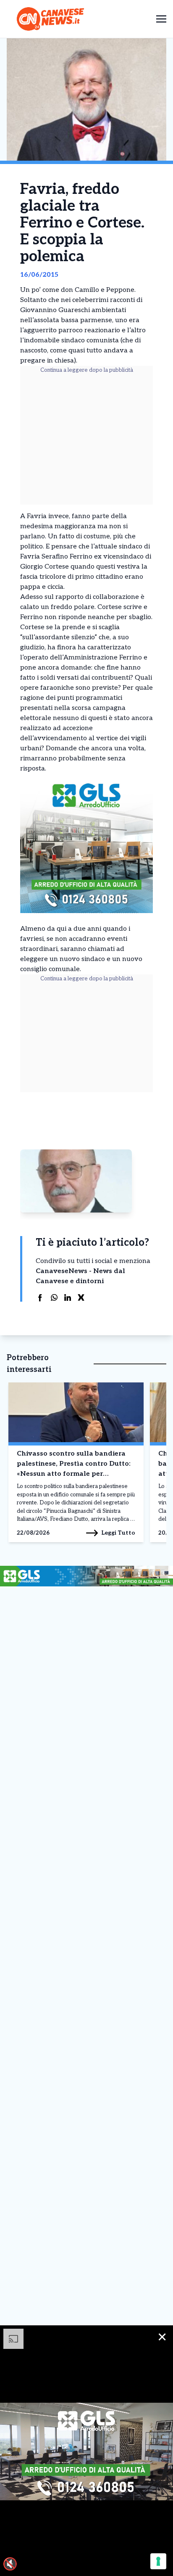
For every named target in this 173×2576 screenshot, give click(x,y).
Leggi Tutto (118, 1533)
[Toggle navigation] (161, 19)
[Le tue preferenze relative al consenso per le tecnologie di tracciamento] (158, 2561)
